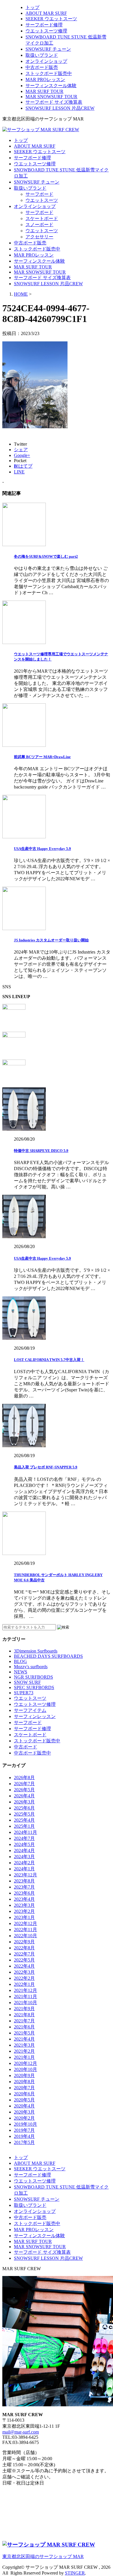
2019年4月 (24, 2136)
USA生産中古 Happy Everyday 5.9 (42, 849)
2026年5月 (24, 1790)
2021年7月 (24, 2021)
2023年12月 (25, 1875)
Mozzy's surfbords (31, 1667)
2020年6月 (24, 2094)
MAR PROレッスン (45, 79)
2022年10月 (25, 1936)
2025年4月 (24, 1820)
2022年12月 (25, 1923)
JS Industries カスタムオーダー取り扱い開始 (51, 940)
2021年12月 (25, 1990)
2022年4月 (24, 1966)
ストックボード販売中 (49, 73)
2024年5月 (24, 1844)
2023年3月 (24, 1905)
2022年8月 (24, 1948)
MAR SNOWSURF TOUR (51, 97)
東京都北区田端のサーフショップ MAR (43, 2556)
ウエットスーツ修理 (46, 31)
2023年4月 (24, 1899)
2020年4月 (24, 2106)
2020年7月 (24, 2088)
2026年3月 (24, 1802)
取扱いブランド (42, 55)
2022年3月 (24, 1972)
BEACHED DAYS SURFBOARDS (48, 1656)
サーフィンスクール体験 (51, 86)
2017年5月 (24, 2142)
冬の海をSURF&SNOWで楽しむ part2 (46, 556)
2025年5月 (24, 1814)
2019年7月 (24, 2130)
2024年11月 (25, 1832)
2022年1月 (24, 1984)
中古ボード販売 (42, 67)
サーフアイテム (30, 1710)
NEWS (21, 1672)
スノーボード (39, 225)
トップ (32, 7)
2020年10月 (25, 2069)
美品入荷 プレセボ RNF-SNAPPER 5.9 (46, 1467)
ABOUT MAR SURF (46, 13)
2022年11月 (25, 1930)
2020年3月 (24, 2112)
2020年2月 (24, 2118)
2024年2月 (24, 1863)
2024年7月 (24, 1838)
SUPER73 (24, 1693)
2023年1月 (24, 1917)
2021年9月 (24, 2009)
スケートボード (42, 218)
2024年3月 (24, 1857)
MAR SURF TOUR (44, 91)
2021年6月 (24, 2027)
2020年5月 (24, 2100)
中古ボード (25, 1747)
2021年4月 (24, 2039)
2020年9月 (24, 2075)
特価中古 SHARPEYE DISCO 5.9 (41, 1151)
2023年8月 (24, 1881)
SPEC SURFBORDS (34, 1687)
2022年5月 (24, 1960)
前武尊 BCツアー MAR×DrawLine (42, 757)
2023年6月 (24, 1893)
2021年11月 (25, 1996)
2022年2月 (24, 1978)
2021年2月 (24, 2051)
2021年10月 (25, 2003)
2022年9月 (24, 1942)
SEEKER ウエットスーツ (51, 19)
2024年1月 (24, 1869)
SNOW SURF (27, 1682)
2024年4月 (24, 1850)
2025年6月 (24, 1808)
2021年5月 (24, 2033)
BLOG (20, 1661)
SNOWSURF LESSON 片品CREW (60, 108)
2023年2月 (24, 1911)
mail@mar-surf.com (21, 2432)
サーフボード (39, 194)
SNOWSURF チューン (48, 49)
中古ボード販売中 (32, 1753)
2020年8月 (24, 2082)
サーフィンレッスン (35, 1716)
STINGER (75, 2573)
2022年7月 (24, 1954)
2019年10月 (25, 2124)
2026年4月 (24, 1796)
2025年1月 (24, 1826)
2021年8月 (24, 2015)
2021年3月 (24, 2045)
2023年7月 (24, 1887)
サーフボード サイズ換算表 (54, 102)
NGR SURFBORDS (33, 1677)
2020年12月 (25, 2063)
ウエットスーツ (42, 200)
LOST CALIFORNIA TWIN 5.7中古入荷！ (49, 1360)
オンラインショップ (46, 61)
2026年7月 (24, 1784)
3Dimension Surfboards (36, 1651)
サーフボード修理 (44, 25)
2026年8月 (24, 1778)
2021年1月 (24, 2057)
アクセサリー (39, 237)
